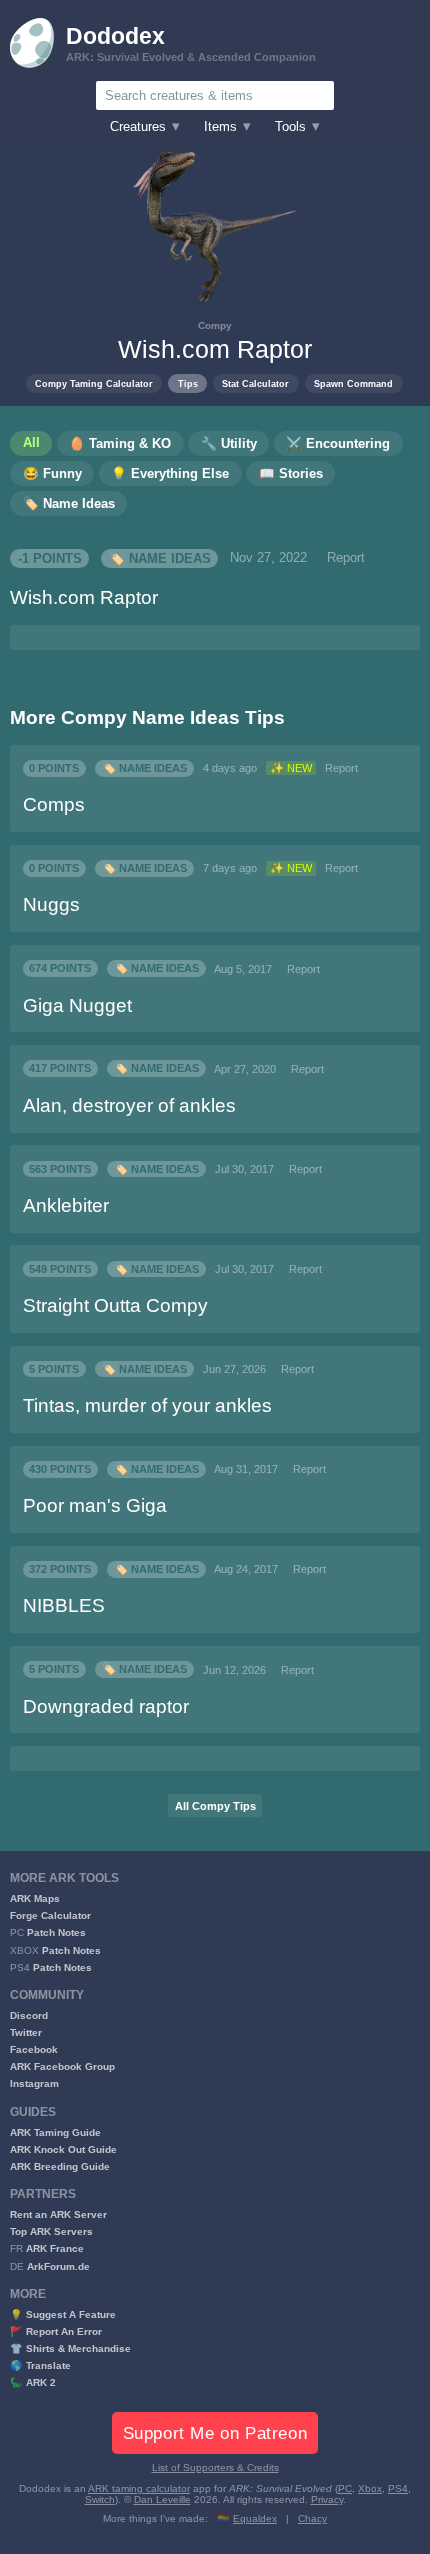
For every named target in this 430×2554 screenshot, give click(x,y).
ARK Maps (35, 1898)
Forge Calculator (50, 1915)
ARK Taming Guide (55, 2132)
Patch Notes (56, 1932)
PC (345, 2488)
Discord (29, 2015)
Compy (215, 325)
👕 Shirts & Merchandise (70, 2348)
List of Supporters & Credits (215, 2467)
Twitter (26, 2032)
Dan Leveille (162, 2499)
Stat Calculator (255, 383)
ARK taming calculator (139, 2488)
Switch (100, 2499)
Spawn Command (353, 383)
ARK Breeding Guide (60, 2166)
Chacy (312, 2518)
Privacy (327, 2499)
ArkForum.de (58, 2266)
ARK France (55, 2248)
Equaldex (255, 2518)
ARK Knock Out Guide (63, 2149)
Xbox (370, 2488)
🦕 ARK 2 (33, 2382)
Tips (188, 383)
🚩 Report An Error (56, 2331)
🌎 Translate (40, 2365)
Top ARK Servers (51, 2231)
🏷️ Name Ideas (160, 558)
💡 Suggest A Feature (63, 2314)
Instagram (34, 2083)
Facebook (34, 2049)
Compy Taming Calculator (94, 383)
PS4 (398, 2488)
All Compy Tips (215, 1806)
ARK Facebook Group (62, 2066)
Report (346, 558)
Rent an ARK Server (58, 2214)
